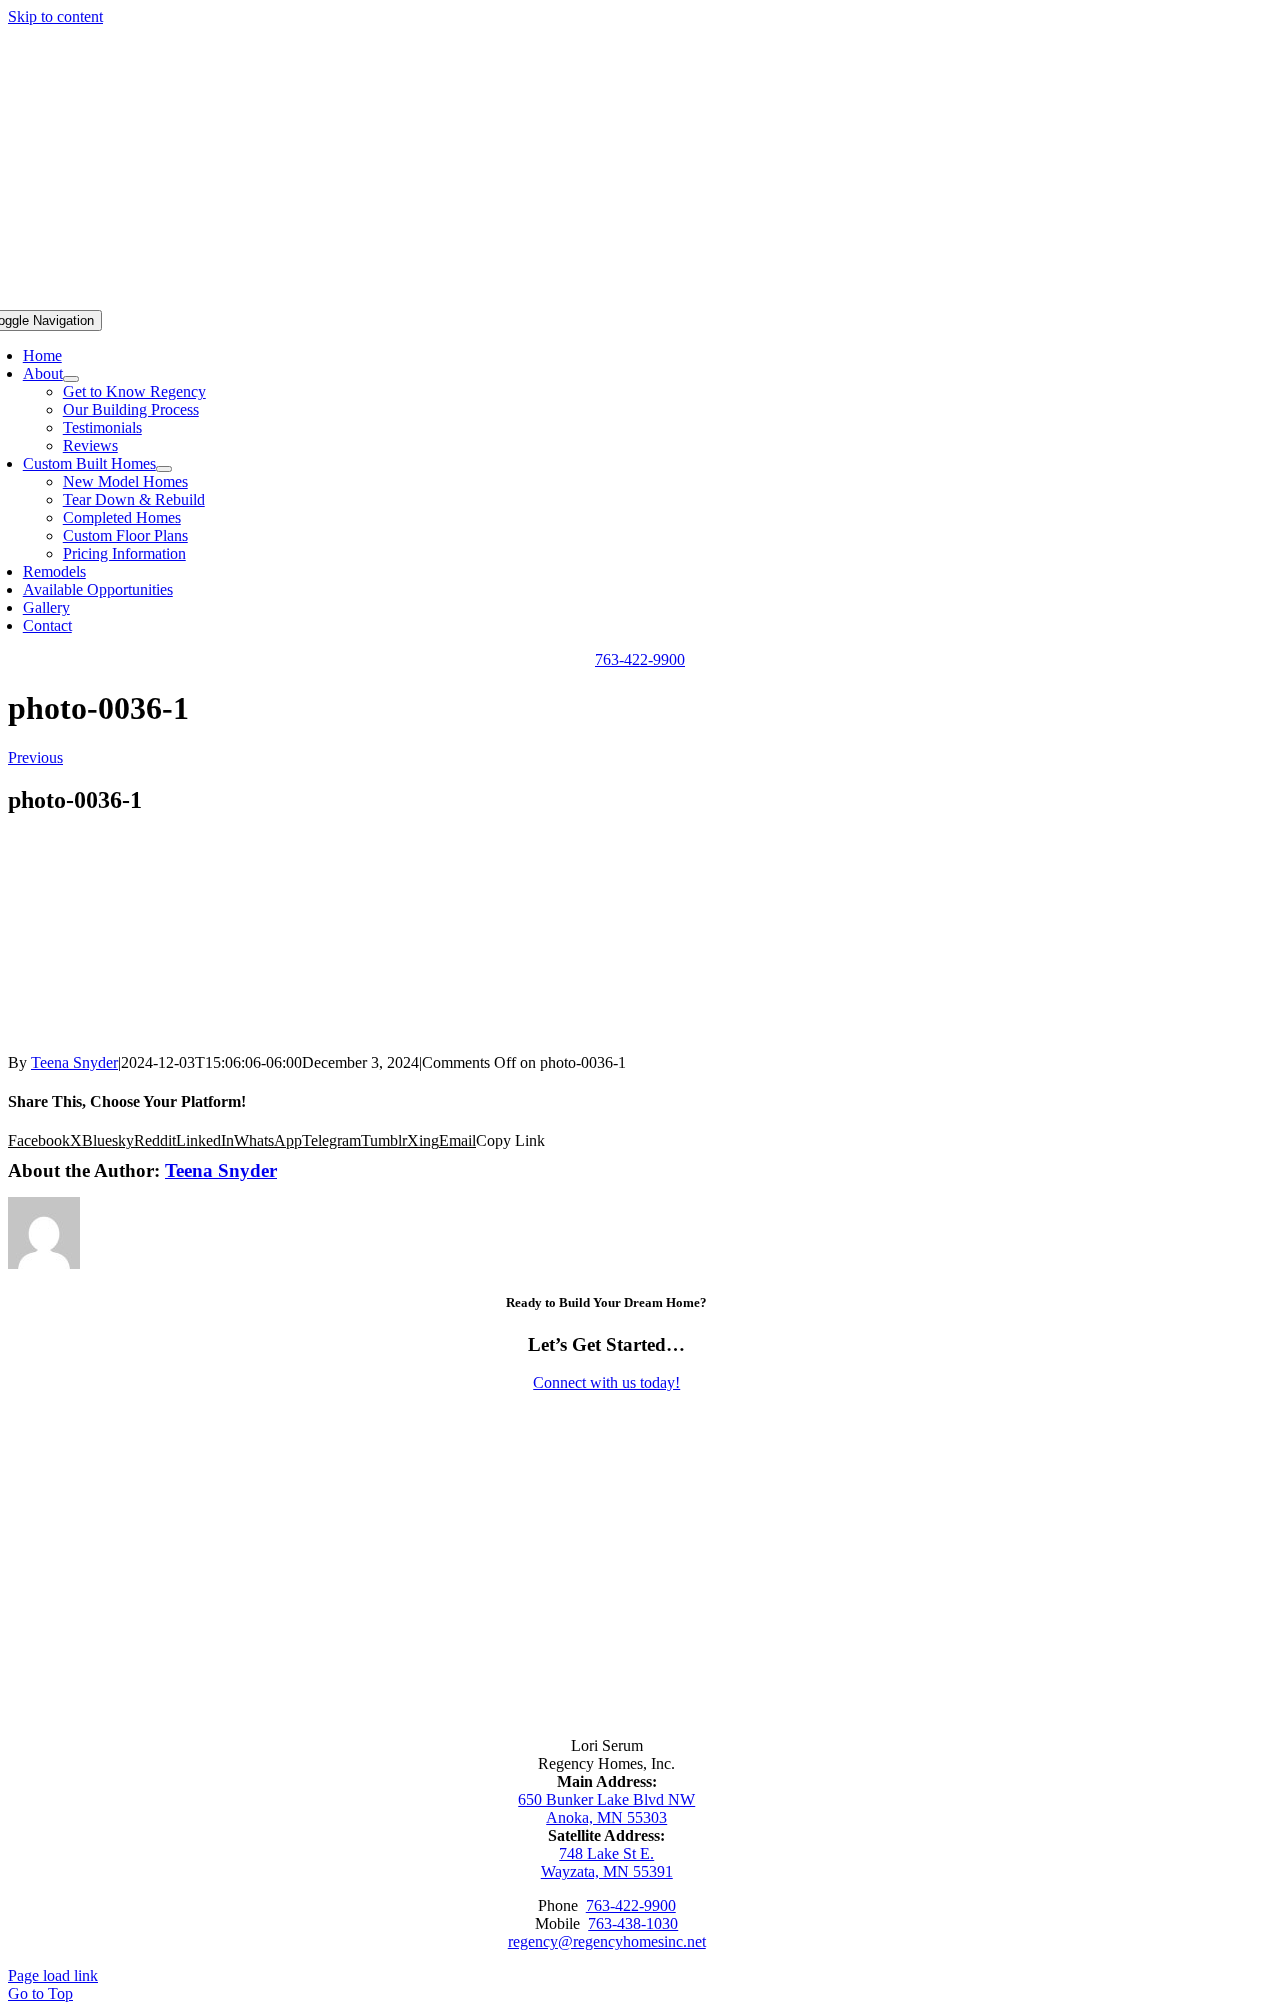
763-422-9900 (631, 1905)
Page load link (53, 1975)
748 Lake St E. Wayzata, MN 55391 (607, 1862)
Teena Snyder (74, 1062)
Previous (35, 757)
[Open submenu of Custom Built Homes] (164, 469)
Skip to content (55, 16)
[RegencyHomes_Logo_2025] (607, 1666)
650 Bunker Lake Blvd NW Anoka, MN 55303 (606, 1808)
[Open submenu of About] (71, 379)
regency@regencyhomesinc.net (607, 1941)
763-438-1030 (633, 1923)
